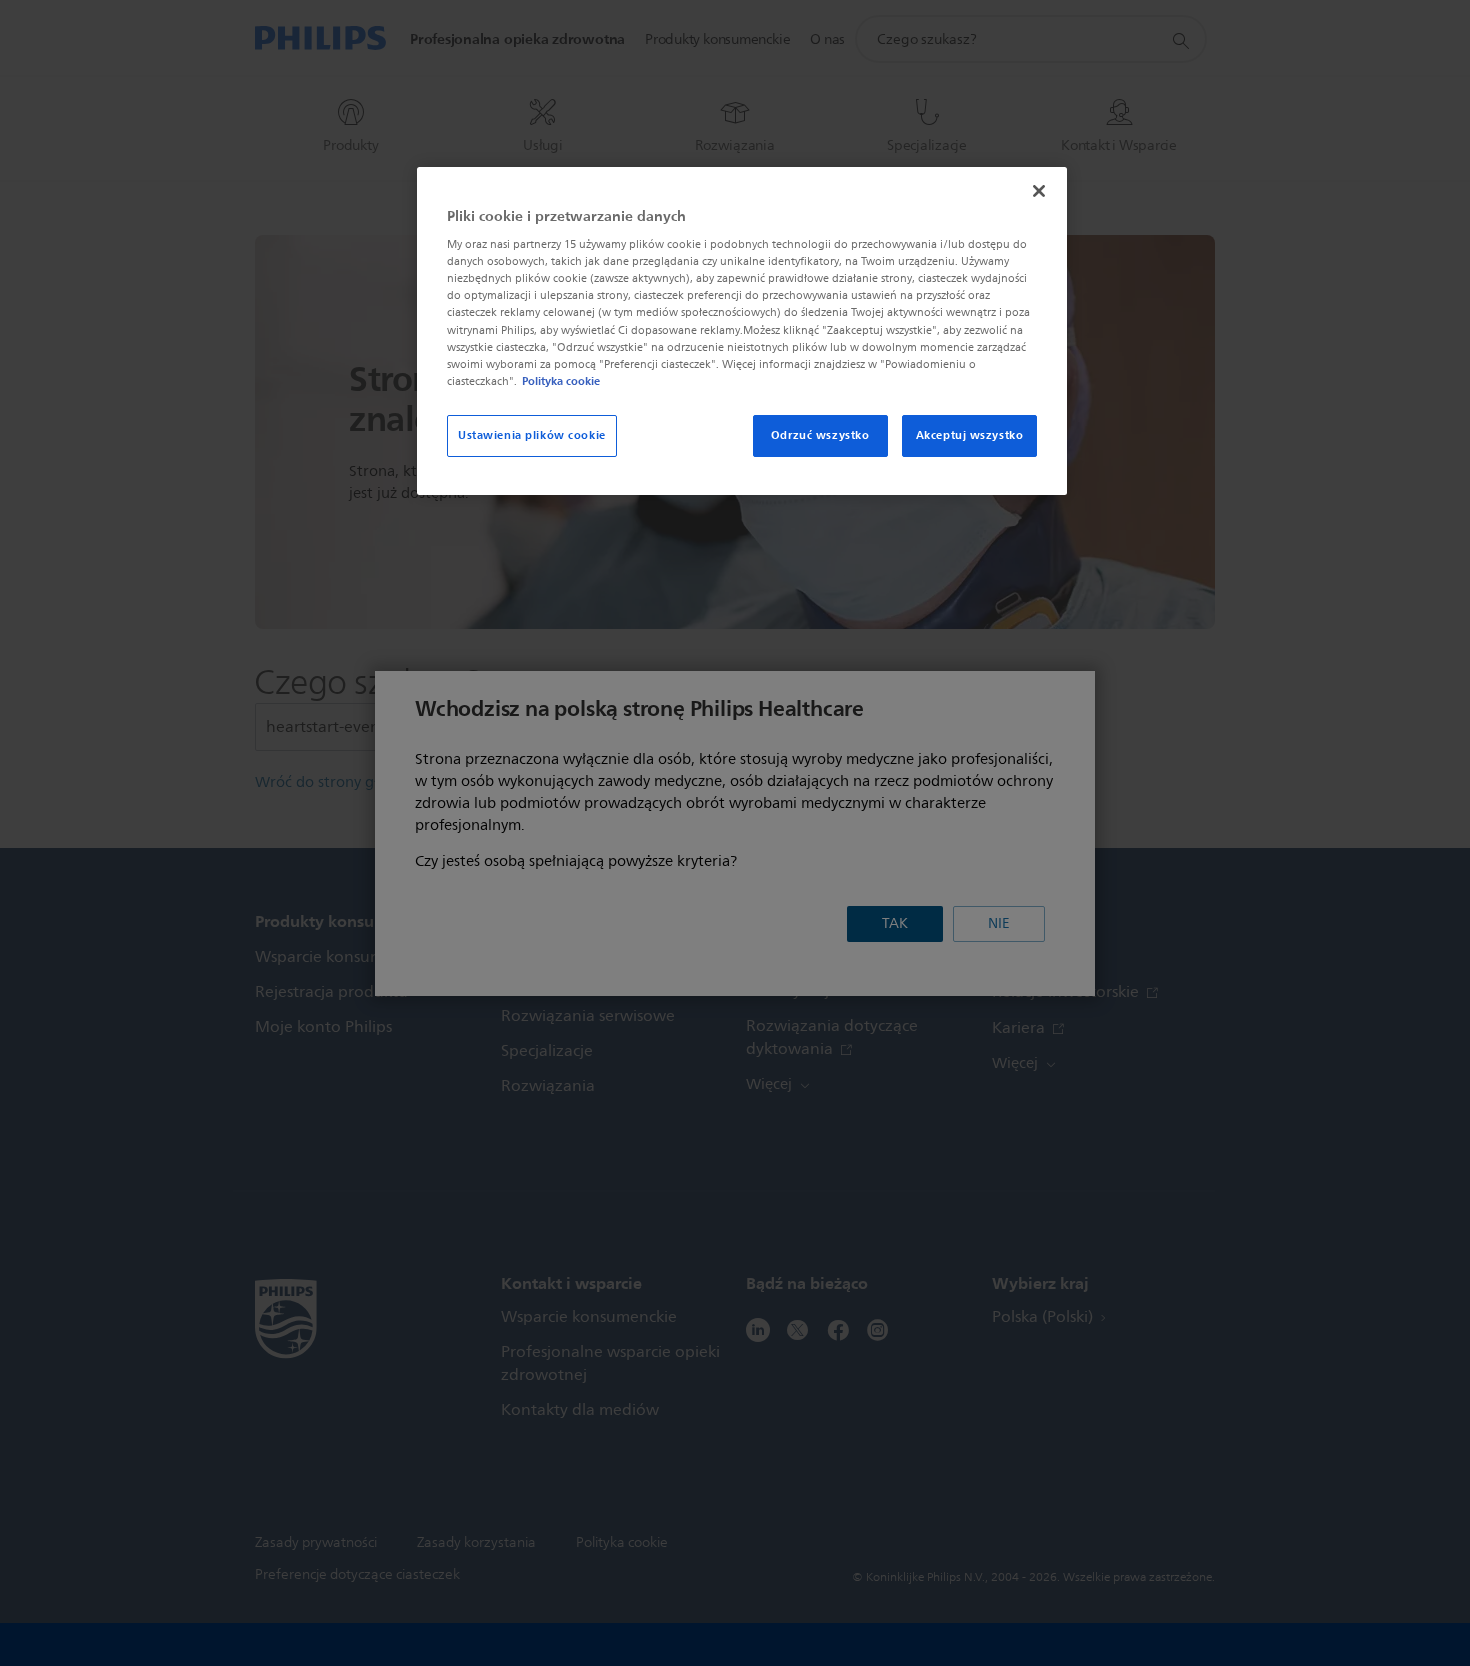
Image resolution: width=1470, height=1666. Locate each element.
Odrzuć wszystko (820, 435)
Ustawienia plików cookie (532, 435)
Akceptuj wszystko (970, 435)
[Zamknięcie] (1039, 191)
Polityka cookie (561, 381)
